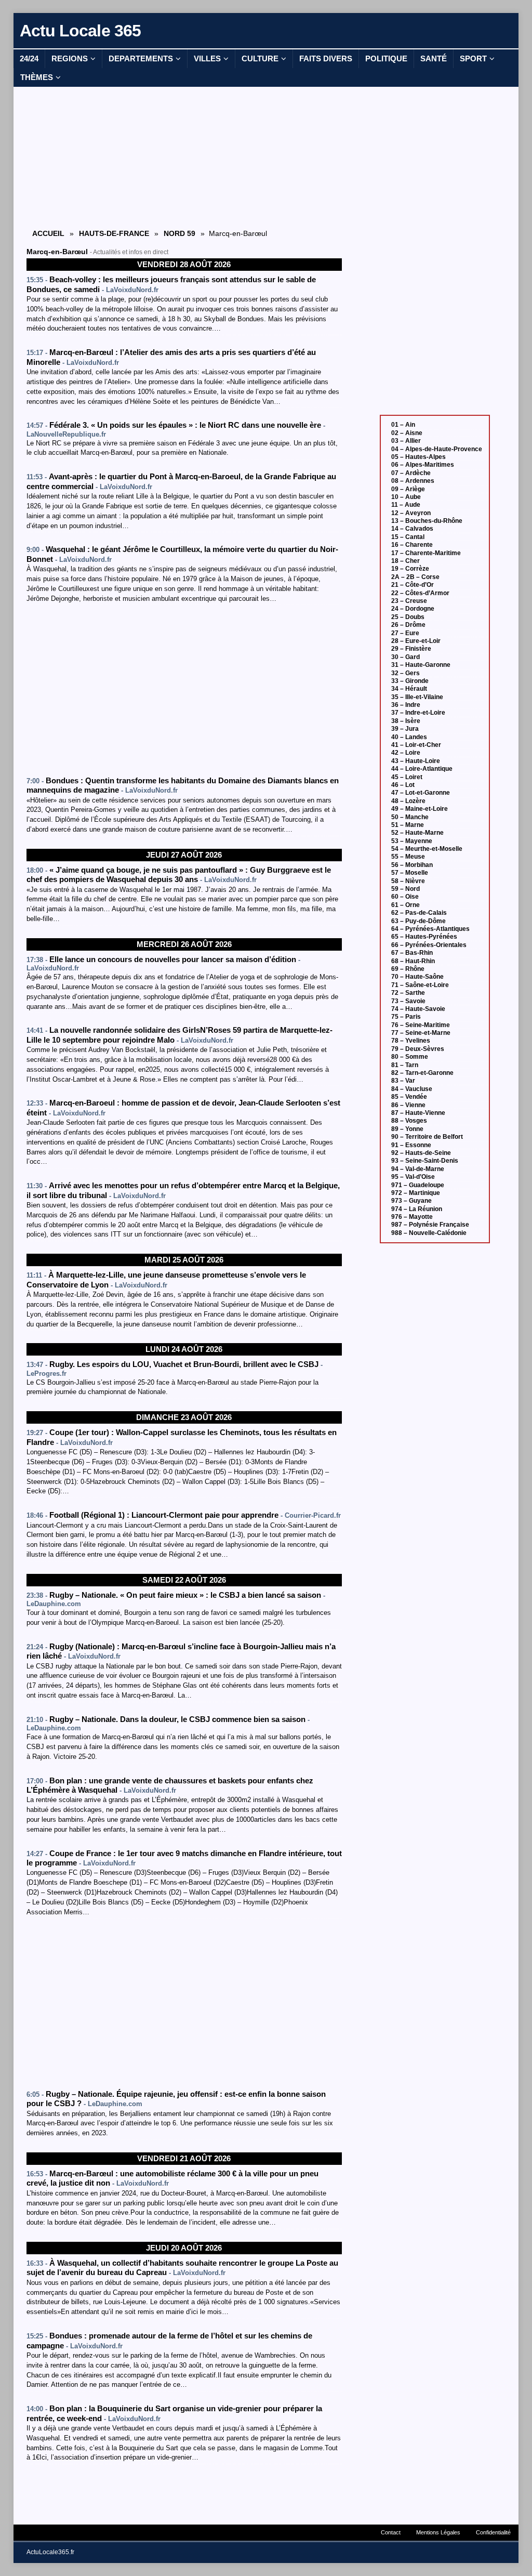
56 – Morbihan (412, 865)
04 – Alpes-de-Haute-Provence (437, 449)
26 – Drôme (408, 625)
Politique (386, 58)
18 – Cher (405, 561)
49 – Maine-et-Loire (420, 809)
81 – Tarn (405, 1065)
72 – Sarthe (408, 993)
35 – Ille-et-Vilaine (417, 697)
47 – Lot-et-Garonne (421, 793)
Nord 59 (179, 233)
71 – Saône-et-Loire (420, 985)
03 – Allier (406, 441)
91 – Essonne (411, 1145)
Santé (434, 58)
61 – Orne (405, 905)
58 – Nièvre (408, 881)
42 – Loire (406, 753)
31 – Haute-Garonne (421, 665)
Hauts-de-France (114, 233)
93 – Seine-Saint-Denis (425, 1161)
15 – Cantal (408, 537)
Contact (391, 2532)
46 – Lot (403, 785)
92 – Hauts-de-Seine (421, 1153)
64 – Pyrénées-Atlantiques (430, 929)
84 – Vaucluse (412, 1089)
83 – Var (403, 1081)
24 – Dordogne (413, 609)
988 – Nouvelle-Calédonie (429, 1233)
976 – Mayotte (412, 1217)
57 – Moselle (410, 873)
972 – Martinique (416, 1193)
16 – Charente (412, 545)
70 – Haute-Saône (417, 977)
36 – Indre (406, 705)
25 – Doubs (408, 617)
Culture (260, 58)
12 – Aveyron (411, 513)
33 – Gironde (410, 681)
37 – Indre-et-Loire (418, 713)
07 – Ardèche (411, 473)
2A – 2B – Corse (415, 577)
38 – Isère (406, 721)
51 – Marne (408, 825)
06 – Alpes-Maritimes (423, 465)
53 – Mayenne (412, 841)
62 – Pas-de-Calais (419, 913)
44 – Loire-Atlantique (422, 769)
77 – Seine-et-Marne (421, 1033)
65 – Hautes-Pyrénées (424, 937)
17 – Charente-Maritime (426, 553)
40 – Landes (409, 737)
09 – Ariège (408, 489)
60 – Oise (405, 897)
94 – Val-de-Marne (418, 1169)
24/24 (29, 58)
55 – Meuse (408, 857)
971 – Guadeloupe (418, 1185)
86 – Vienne (408, 1105)
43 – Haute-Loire (416, 761)
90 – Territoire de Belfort (427, 1137)
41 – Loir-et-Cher (416, 745)
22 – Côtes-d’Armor (420, 593)
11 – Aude (406, 505)
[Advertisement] (184, 157)
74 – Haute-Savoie (418, 1009)
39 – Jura (405, 729)
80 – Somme (410, 1057)
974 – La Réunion (417, 1209)
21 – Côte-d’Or (413, 585)
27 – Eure (405, 633)
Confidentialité (493, 2532)
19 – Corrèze (410, 569)
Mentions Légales (438, 2532)
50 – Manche (410, 817)
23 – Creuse (409, 601)
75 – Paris (406, 1017)
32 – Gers (405, 673)
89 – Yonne (407, 1129)
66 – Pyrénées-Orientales (429, 945)
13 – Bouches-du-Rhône (427, 521)
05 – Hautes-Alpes (418, 457)
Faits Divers (326, 58)
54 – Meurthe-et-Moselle (427, 849)
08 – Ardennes (413, 481)
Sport (473, 58)
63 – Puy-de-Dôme (418, 921)
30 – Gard (405, 657)
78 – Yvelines (411, 1041)
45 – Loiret (407, 777)
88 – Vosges (409, 1121)
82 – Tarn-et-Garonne (422, 1073)
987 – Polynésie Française (430, 1225)
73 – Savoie (408, 1001)
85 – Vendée (409, 1097)
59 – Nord (405, 889)
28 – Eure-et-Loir (416, 641)
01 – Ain (403, 425)
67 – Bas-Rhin (412, 953)
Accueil (48, 233)
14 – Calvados (412, 529)
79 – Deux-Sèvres (418, 1049)
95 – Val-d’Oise (413, 1177)
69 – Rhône (408, 969)
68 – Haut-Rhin (413, 961)
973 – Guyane (411, 1201)
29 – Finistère (411, 649)
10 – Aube (406, 497)
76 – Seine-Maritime (421, 1025)
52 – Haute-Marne (417, 833)
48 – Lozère (408, 801)
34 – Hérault (409, 689)
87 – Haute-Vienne (418, 1113)
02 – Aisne (407, 433)
